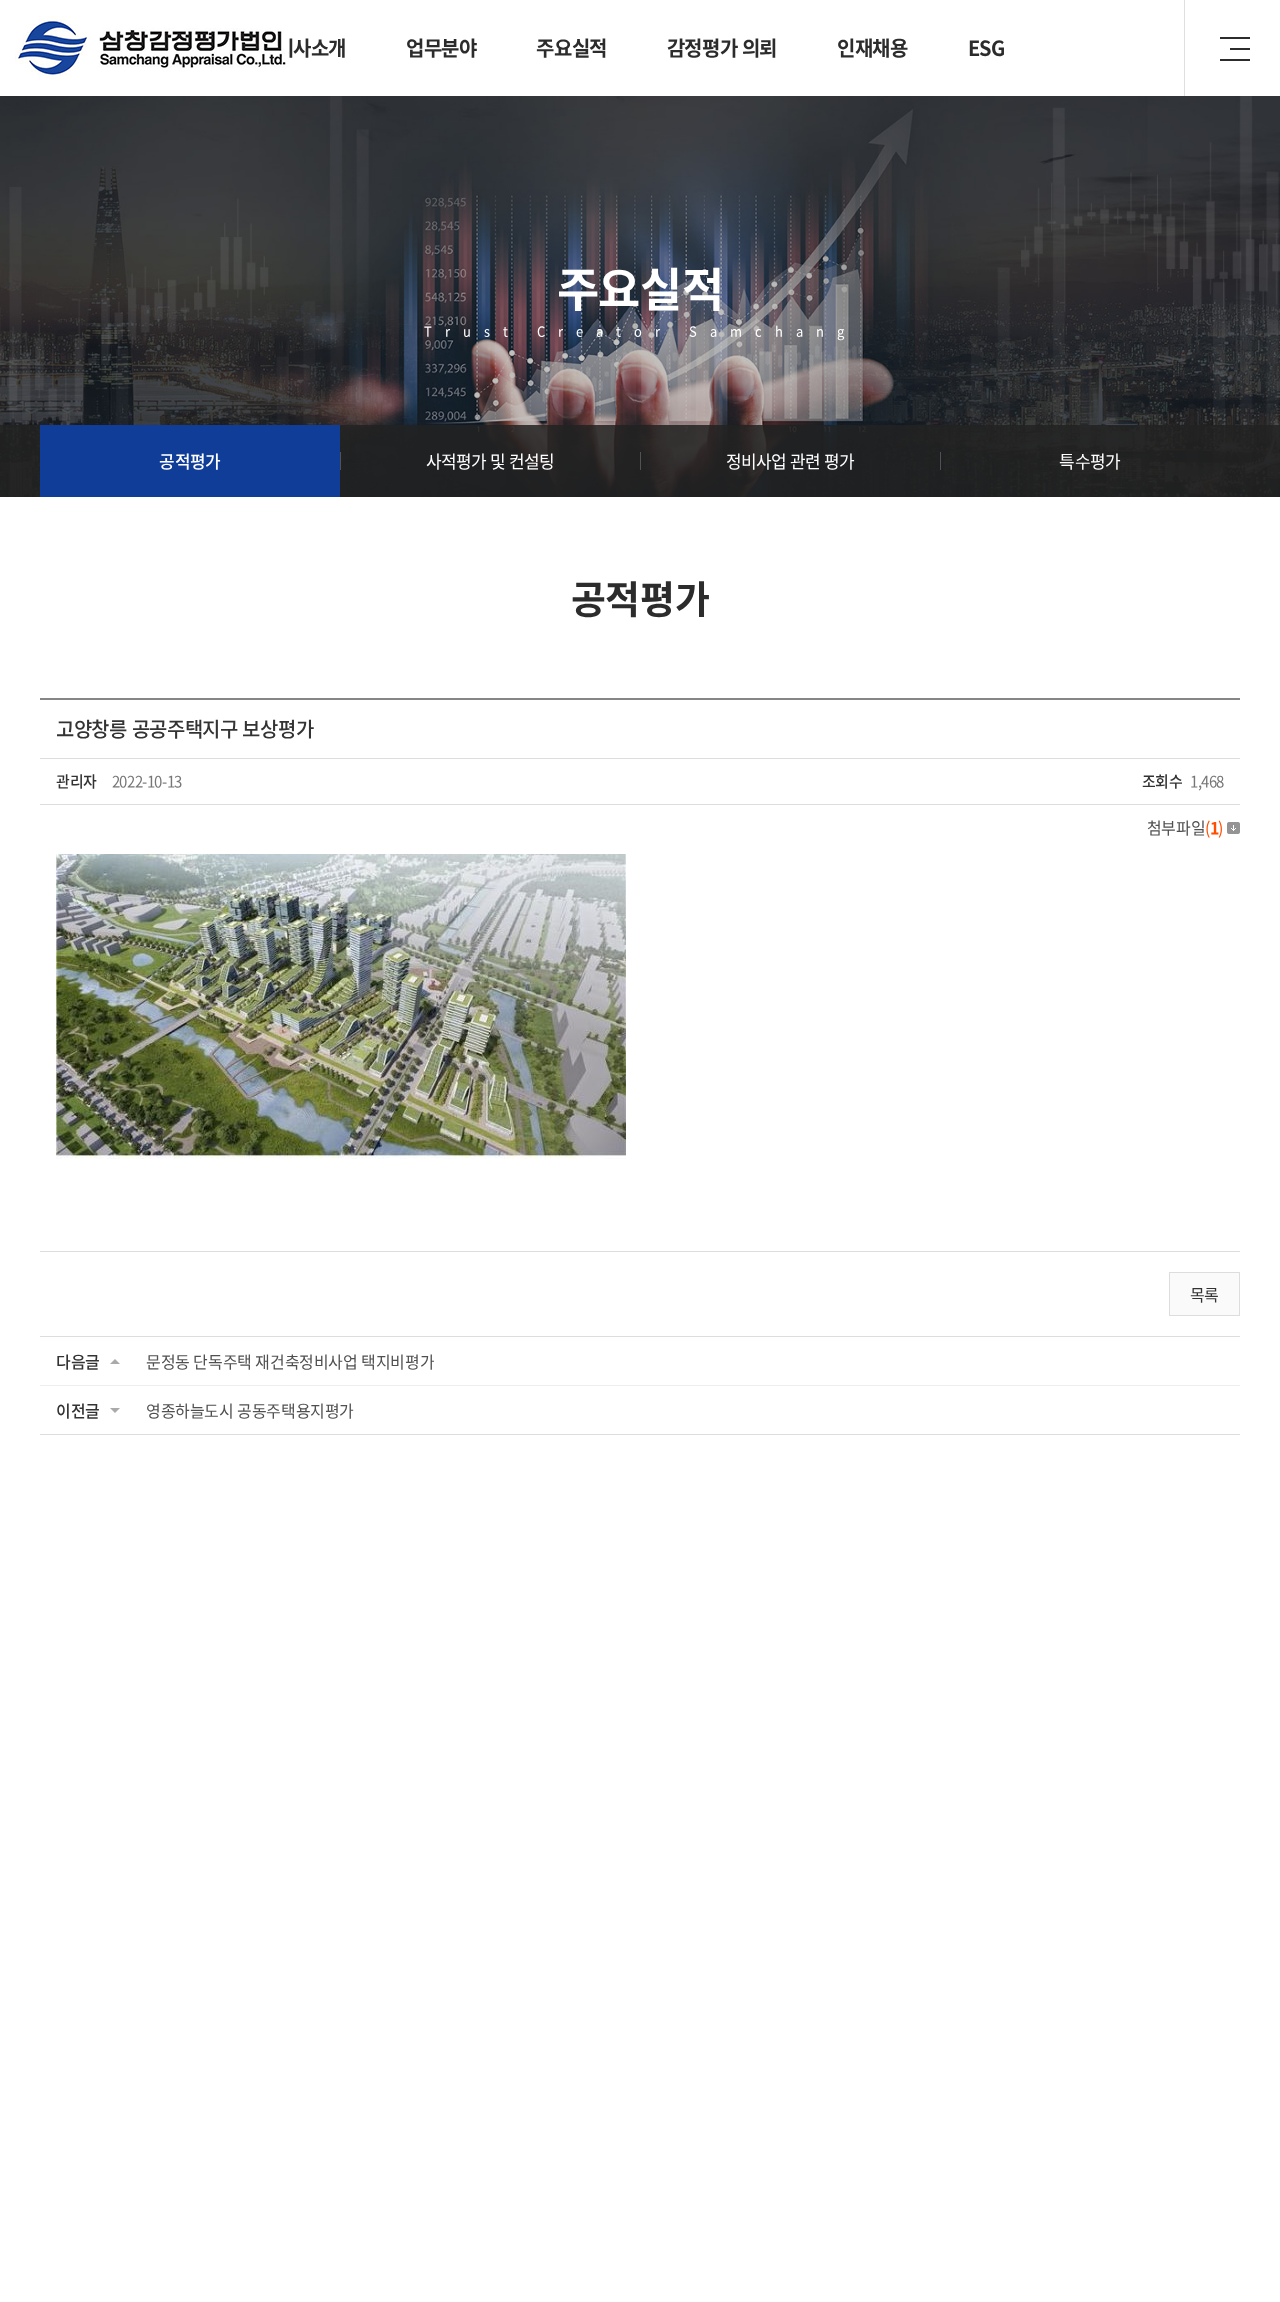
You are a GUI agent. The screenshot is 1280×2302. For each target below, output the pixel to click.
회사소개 (311, 47)
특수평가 (1089, 460)
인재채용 (872, 47)
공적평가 (189, 460)
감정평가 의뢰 (722, 47)
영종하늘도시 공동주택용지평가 (250, 1410)
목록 (1204, 1294)
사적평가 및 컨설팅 (490, 460)
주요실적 (571, 47)
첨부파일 (1185, 827)
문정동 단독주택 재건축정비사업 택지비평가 (290, 1361)
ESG (986, 47)
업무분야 (441, 47)
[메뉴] (1232, 48)
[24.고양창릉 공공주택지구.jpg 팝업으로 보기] (341, 869)
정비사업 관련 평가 (790, 460)
